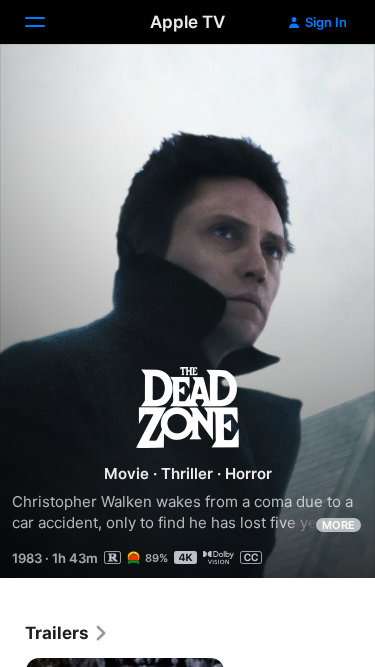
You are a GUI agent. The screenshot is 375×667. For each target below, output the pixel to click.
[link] (67, 633)
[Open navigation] (47, 22)
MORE (338, 525)
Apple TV (187, 22)
